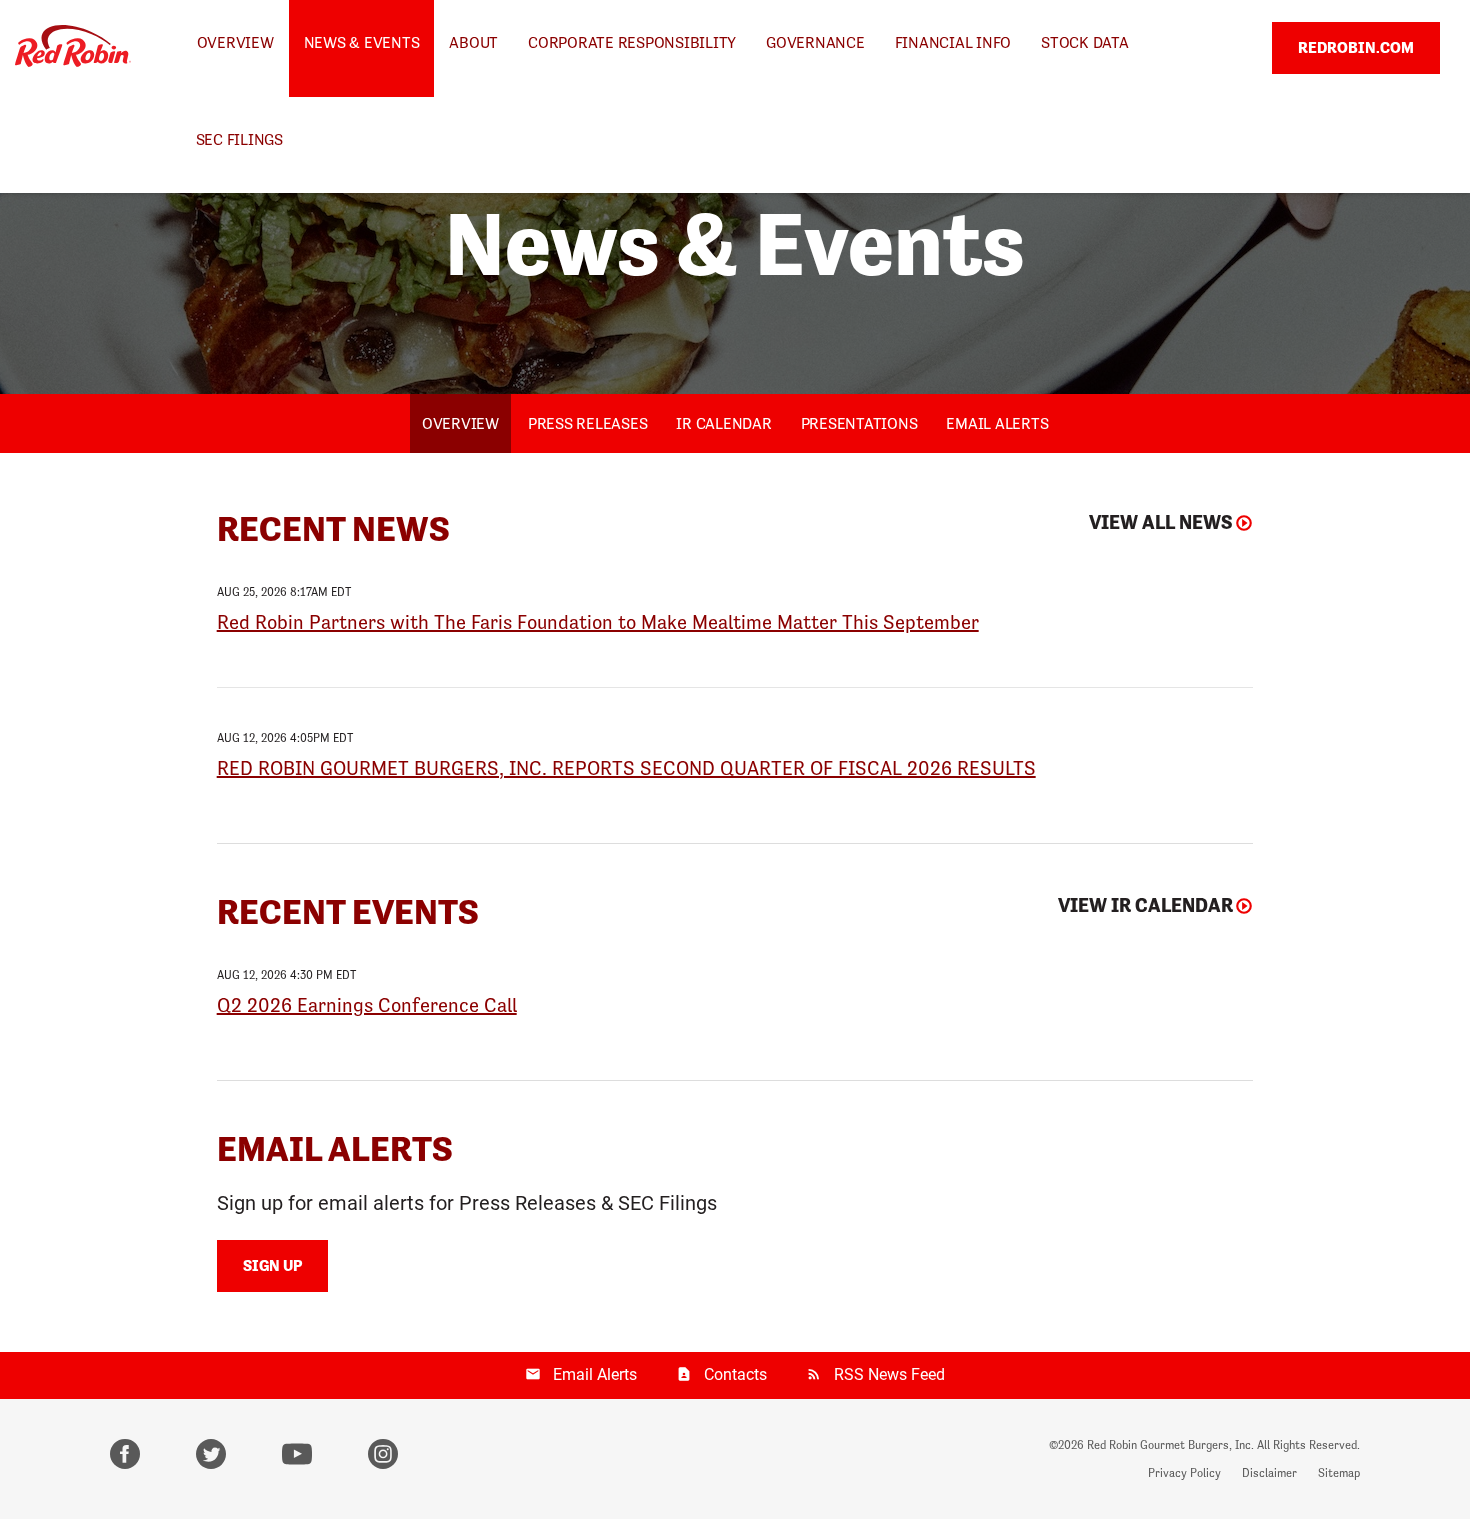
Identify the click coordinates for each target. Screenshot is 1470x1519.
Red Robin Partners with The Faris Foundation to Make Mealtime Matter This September (598, 622)
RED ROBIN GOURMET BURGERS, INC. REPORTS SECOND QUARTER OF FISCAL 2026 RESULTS (626, 768)
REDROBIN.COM (1356, 47)
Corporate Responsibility (632, 42)
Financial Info (953, 42)
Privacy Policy (1184, 1473)
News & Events (362, 42)
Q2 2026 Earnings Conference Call (367, 1005)
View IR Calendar (1145, 905)
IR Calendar (723, 423)
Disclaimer (1269, 1473)
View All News (1161, 522)
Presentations (859, 423)
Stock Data (1085, 42)
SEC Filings (239, 139)
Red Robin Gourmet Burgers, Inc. (1170, 1445)
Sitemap (1339, 1473)
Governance (815, 42)
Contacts (735, 1374)
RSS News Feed (889, 1374)
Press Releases (588, 423)
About (473, 42)
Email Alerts (997, 423)
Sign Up (272, 1265)
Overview (235, 42)
